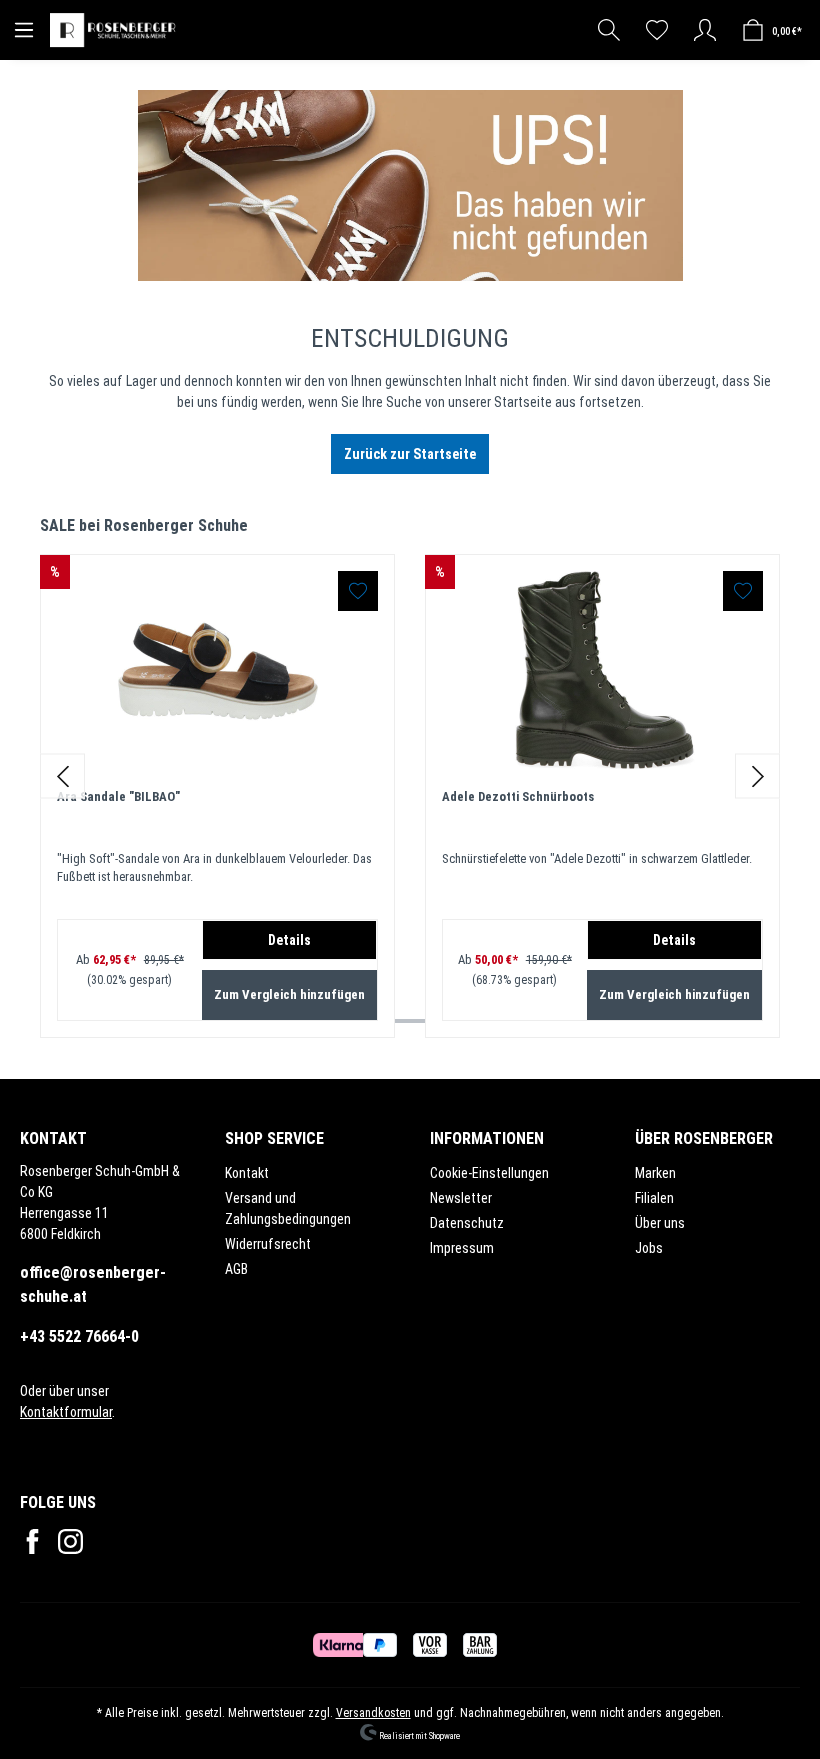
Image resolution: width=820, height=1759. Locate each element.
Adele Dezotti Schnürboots (518, 796)
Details (289, 940)
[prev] (62, 776)
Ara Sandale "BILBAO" (118, 796)
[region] (410, 776)
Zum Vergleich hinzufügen (289, 994)
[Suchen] (609, 30)
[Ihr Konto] (705, 30)
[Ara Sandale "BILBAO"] (217, 671)
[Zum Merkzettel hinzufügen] (358, 591)
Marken (655, 1173)
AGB (236, 1269)
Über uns (660, 1223)
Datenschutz (467, 1223)
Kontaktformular (66, 1412)
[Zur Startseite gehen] (115, 30)
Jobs (649, 1248)
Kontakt (247, 1173)
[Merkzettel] (657, 30)
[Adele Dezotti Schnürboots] (602, 671)
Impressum (462, 1248)
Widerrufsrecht (268, 1244)
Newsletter (461, 1198)
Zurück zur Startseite (410, 454)
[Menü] (24, 30)
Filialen (654, 1198)
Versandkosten (373, 1713)
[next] (757, 776)
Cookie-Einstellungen (489, 1173)
